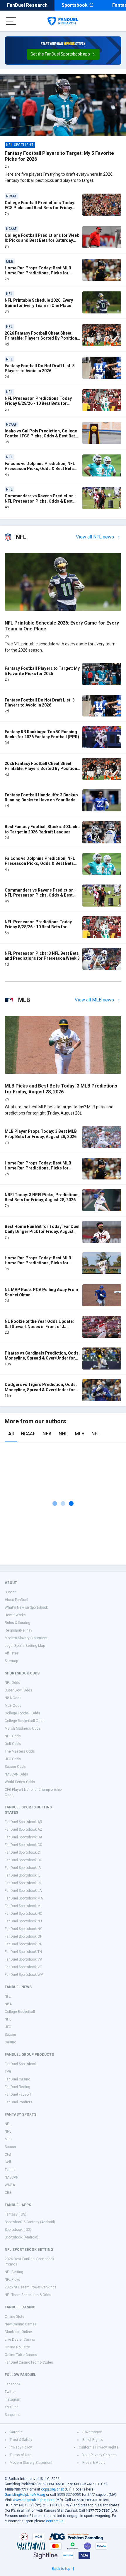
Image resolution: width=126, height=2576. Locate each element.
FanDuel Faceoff (18, 2095)
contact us (55, 2521)
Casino (10, 2042)
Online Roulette (17, 2347)
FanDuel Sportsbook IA (23, 1868)
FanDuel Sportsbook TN (23, 1952)
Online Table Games (21, 2355)
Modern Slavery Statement (26, 1638)
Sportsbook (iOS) (18, 2230)
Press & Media (94, 2463)
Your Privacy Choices (99, 2455)
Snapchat (12, 2415)
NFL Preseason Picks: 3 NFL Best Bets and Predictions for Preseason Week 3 (42, 956)
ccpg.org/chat (52, 2489)
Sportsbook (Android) (22, 2237)
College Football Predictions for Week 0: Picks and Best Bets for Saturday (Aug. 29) (42, 240)
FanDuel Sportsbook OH (24, 1936)
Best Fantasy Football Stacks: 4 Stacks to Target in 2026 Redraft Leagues (42, 829)
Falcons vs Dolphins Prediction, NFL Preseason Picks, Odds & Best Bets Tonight (40, 469)
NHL (63, 1434)
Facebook (12, 2384)
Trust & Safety (21, 2440)
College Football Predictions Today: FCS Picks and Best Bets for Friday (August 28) (40, 208)
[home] (63, 21)
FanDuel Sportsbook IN (23, 1883)
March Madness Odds (23, 1728)
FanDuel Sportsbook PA (23, 1944)
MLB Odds (13, 1706)
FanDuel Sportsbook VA (23, 1959)
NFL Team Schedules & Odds (28, 2295)
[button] (63, 54)
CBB (8, 2193)
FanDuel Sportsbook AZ (23, 1830)
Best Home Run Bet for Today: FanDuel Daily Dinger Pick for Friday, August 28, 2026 (42, 1232)
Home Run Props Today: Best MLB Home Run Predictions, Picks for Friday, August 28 (38, 1263)
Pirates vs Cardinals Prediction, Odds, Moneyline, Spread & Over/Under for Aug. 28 (42, 1358)
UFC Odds (13, 1759)
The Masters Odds (20, 1751)
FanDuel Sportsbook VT (23, 1967)
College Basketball (20, 2012)
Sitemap (11, 1661)
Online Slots (15, 2317)
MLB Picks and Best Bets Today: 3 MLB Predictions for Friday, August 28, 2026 (61, 1089)
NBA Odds (13, 1698)
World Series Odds (20, 1782)
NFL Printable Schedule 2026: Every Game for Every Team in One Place (39, 303)
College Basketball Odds (25, 1721)
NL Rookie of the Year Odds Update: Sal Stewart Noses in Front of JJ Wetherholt (39, 1326)
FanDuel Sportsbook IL (22, 1875)
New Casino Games (21, 2324)
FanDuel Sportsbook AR (23, 1822)
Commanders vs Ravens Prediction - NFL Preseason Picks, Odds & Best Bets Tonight (40, 501)
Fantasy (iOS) (16, 2214)
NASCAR (12, 2177)
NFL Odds (12, 1683)
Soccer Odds (15, 1767)
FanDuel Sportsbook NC (23, 1914)
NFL (96, 1434)
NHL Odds (13, 1736)
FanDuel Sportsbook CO (24, 1845)
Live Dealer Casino (20, 2340)
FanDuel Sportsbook (21, 2064)
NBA (47, 1434)
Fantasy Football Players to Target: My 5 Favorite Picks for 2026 (42, 671)
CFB (8, 2154)
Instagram (13, 2399)
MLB (80, 1434)
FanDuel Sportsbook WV (24, 1975)
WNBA (10, 2185)
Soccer (10, 2035)
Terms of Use (21, 2455)
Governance (92, 2432)
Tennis (10, 2170)
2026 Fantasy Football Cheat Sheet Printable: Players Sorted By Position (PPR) (41, 338)
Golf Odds (13, 1744)
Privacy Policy (21, 2447)
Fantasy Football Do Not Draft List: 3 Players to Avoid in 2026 (40, 368)
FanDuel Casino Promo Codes (29, 2362)
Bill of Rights (93, 2440)
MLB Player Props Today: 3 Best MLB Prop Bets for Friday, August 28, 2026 (41, 1134)
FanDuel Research (27, 5)
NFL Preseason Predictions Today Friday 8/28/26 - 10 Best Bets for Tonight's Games (38, 403)
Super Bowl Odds (18, 1690)
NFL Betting (14, 2272)
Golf (8, 2162)
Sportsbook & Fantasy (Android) (30, 2222)
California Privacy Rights (99, 2447)
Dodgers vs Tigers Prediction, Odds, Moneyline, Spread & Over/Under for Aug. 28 (41, 1390)
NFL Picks (12, 2280)
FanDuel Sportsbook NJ (23, 1921)
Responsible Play (18, 1630)
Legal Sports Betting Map (25, 1646)
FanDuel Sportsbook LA (23, 1891)
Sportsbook (75, 5)
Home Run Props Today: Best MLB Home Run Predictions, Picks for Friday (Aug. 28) (38, 273)
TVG (8, 2072)
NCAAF (28, 1434)
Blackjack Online (18, 2332)
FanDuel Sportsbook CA (23, 1837)
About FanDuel (16, 1600)
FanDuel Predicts (18, 2102)
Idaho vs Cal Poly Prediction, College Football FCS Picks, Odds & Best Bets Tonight (41, 436)
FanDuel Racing (17, 2087)
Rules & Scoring (17, 1623)
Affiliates (12, 1653)
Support (11, 1592)
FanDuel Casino (17, 2079)
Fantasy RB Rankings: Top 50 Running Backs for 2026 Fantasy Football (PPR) (42, 734)
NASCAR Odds (16, 1774)
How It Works (15, 1615)
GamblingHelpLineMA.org (25, 2495)
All (11, 1434)
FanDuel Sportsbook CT (23, 1852)
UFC (8, 2027)
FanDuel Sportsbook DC (23, 1860)
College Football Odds (22, 1713)
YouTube (12, 2407)
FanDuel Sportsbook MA (24, 1898)
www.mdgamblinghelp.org (34, 2500)
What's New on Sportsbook (26, 1607)
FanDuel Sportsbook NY (23, 1929)
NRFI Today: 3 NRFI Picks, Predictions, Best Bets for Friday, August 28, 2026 (42, 1197)
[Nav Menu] (11, 21)
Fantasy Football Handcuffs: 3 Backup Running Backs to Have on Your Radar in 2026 (41, 800)
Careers (16, 2432)
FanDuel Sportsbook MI (23, 1906)
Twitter (10, 2392)
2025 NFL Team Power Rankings (31, 2287)
